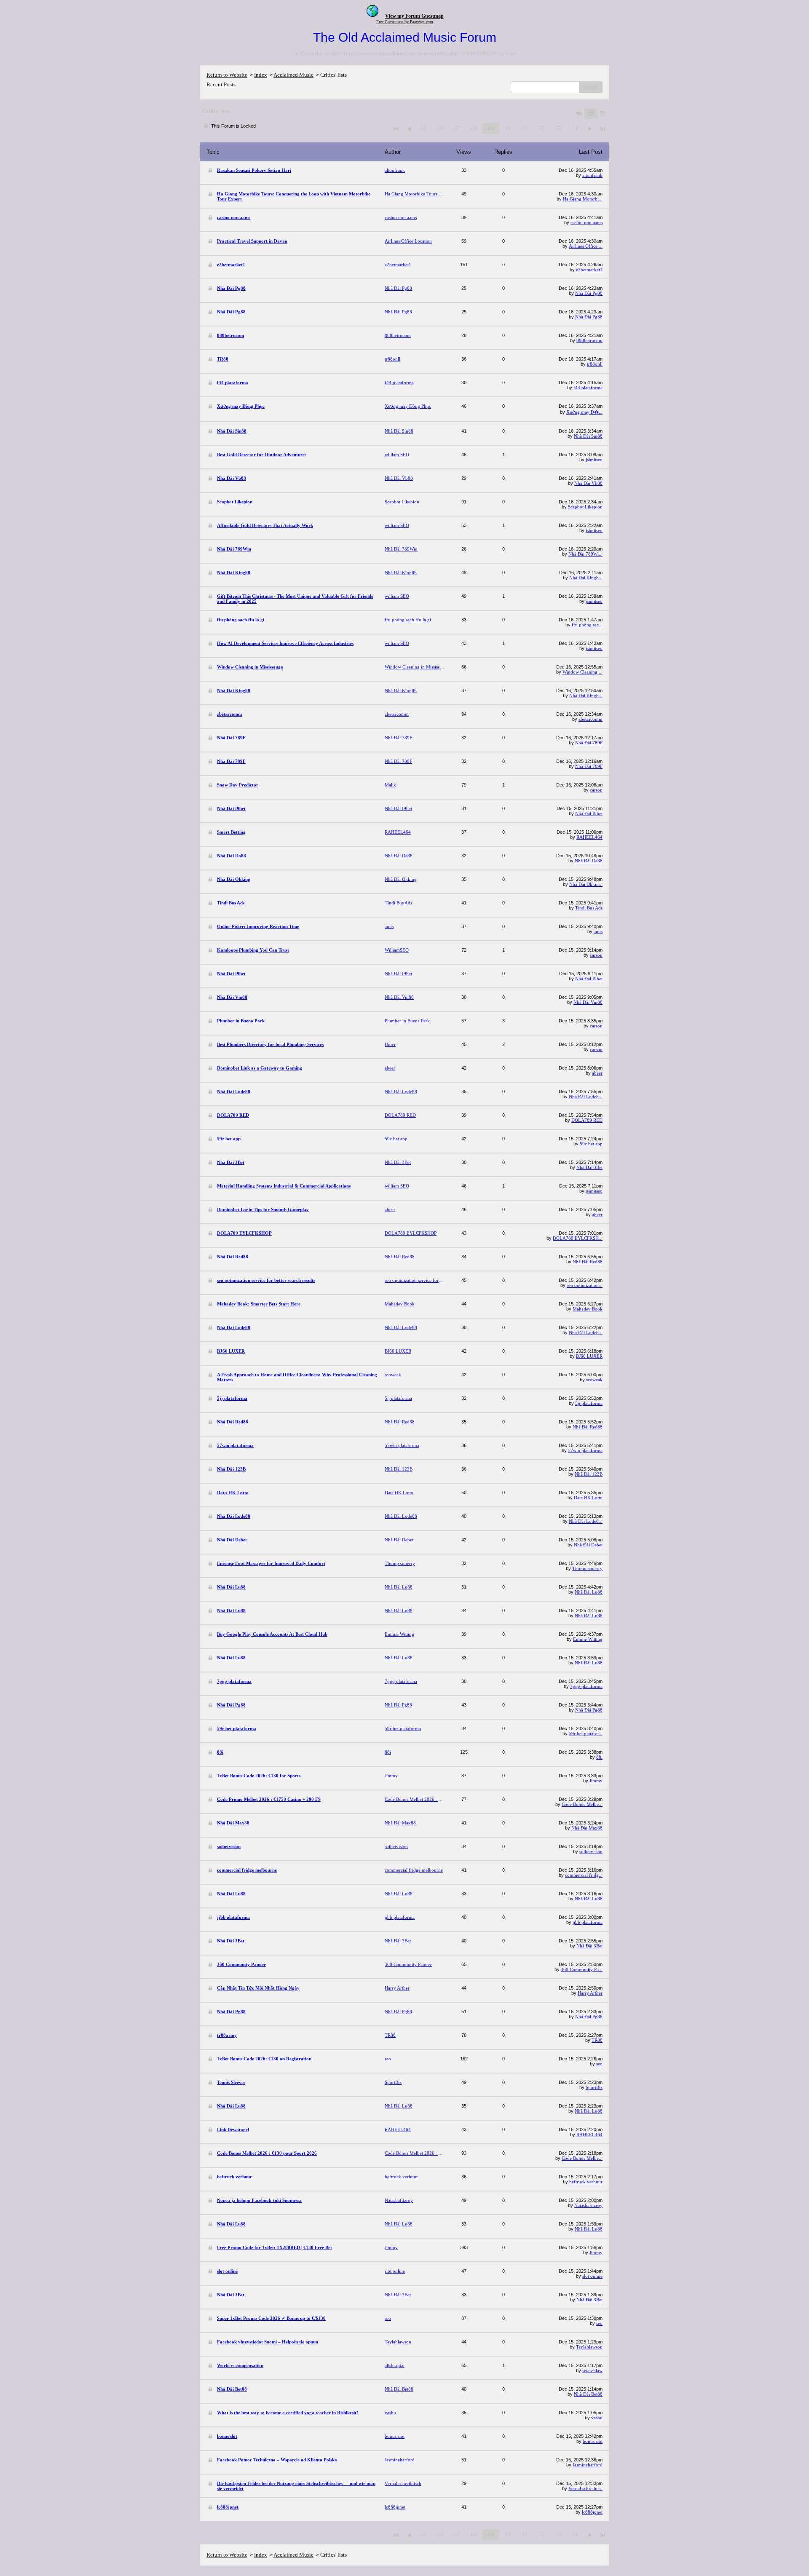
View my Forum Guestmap (414, 16)
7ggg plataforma (586, 1686)
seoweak (594, 1380)
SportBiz (594, 2087)
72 (541, 128)
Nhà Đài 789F (589, 743)
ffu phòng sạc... (587, 625)
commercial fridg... (584, 1875)
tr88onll (595, 364)
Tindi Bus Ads (589, 908)
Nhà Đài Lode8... (586, 1097)
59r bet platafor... (586, 1733)
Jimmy (596, 1781)
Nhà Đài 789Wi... (585, 554)
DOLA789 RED (587, 1120)
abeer (597, 1073)
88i (599, 1757)
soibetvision (591, 1851)
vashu (597, 2418)
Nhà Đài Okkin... (586, 884)
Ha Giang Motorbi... (583, 199)
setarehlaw (592, 2370)
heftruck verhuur (586, 2182)
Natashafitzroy (588, 2205)
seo (599, 2064)
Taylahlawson (589, 2347)
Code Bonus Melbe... (582, 1804)
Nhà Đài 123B (589, 1474)
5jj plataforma (589, 1403)
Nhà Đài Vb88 (588, 483)
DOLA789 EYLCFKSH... (578, 1238)
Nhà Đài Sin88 (588, 436)
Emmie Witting (588, 1639)
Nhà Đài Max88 (587, 1828)
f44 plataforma (588, 388)
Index (261, 75)
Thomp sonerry (587, 1568)
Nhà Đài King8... (586, 578)
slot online (592, 2276)
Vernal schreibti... (585, 2488)
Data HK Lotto (588, 1498)
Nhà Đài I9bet (589, 813)
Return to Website (227, 75)
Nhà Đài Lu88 (589, 1592)
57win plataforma (585, 1450)
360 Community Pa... (582, 1969)
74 (575, 128)
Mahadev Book (588, 1309)
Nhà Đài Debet (588, 1545)
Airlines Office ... (586, 246)
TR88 (597, 2040)
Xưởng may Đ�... (584, 412)
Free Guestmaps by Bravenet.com (405, 22)
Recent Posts (221, 84)
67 (457, 128)
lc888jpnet (592, 2512)
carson (596, 790)
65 (423, 128)
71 (525, 128)
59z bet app (591, 1144)
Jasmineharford (588, 2465)
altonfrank (592, 175)
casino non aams (587, 222)
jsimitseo (594, 460)
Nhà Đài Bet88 (588, 2394)
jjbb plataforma (588, 1922)
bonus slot (593, 2441)
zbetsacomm (591, 719)
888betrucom (589, 340)
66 (440, 128)
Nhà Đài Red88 (588, 1262)
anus (598, 931)
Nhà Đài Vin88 (588, 1002)
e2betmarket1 (589, 270)
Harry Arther (590, 1993)
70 (508, 128)
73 (558, 128)
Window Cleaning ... (583, 672)
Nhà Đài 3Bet (589, 1167)
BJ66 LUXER (589, 1356)
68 (474, 128)
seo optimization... (585, 1285)
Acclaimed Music (293, 75)
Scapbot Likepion (585, 507)
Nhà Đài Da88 (589, 861)
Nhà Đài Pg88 (589, 293)
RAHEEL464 (589, 837)
